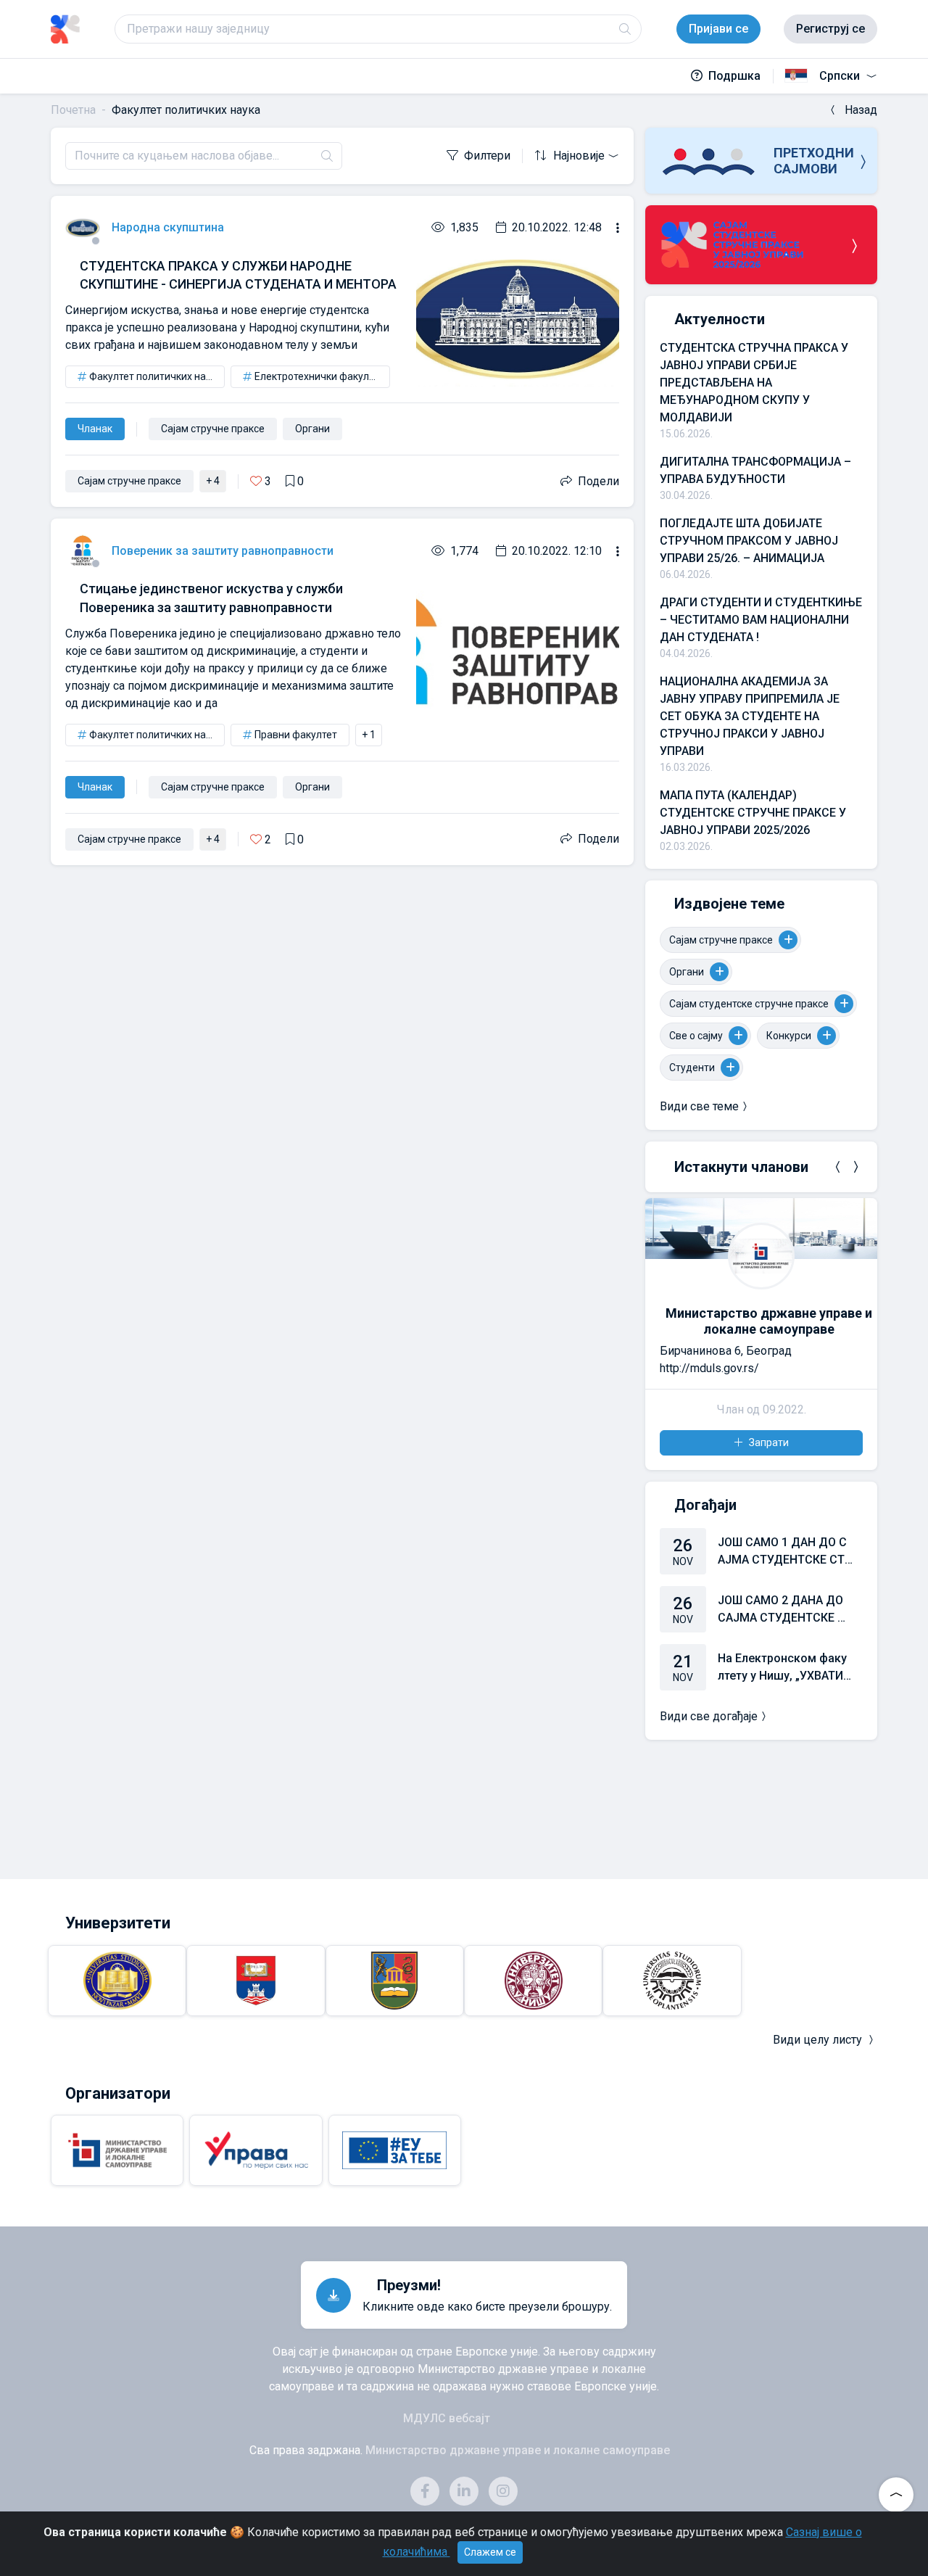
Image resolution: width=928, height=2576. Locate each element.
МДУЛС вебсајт (447, 2418)
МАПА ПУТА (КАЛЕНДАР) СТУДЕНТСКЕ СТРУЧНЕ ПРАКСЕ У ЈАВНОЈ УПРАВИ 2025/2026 (753, 813)
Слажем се (490, 2552)
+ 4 (213, 481)
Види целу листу (817, 2040)
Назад (861, 110)
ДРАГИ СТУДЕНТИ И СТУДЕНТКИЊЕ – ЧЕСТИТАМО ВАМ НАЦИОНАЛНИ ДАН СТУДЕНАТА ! (761, 620)
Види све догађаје (709, 1716)
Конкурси (789, 1036)
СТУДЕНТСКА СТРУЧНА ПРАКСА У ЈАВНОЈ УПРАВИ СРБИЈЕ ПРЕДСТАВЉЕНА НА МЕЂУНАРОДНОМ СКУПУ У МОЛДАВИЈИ (754, 383)
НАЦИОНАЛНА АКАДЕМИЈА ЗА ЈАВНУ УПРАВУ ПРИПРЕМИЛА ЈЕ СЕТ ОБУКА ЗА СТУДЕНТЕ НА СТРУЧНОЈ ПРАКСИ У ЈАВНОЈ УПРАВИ (750, 716)
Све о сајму (696, 1036)
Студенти (692, 1068)
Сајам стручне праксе (721, 940)
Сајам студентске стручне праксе (749, 1004)
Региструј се (830, 29)
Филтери (487, 156)
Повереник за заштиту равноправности (223, 551)
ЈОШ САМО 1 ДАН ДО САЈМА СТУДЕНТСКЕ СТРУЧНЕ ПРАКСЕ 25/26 (785, 1552)
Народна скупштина (168, 227)
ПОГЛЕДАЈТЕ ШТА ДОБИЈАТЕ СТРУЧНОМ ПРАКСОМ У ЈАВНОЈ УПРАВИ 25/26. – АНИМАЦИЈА (749, 541)
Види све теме (699, 1106)
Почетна (73, 110)
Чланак (95, 429)
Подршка (734, 76)
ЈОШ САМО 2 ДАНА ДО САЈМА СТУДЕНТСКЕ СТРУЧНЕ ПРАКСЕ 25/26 (785, 1610)
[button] (838, 1167)
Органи (687, 972)
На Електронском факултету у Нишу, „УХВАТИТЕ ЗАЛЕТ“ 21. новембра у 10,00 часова (784, 1668)
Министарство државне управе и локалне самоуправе (769, 1321)
